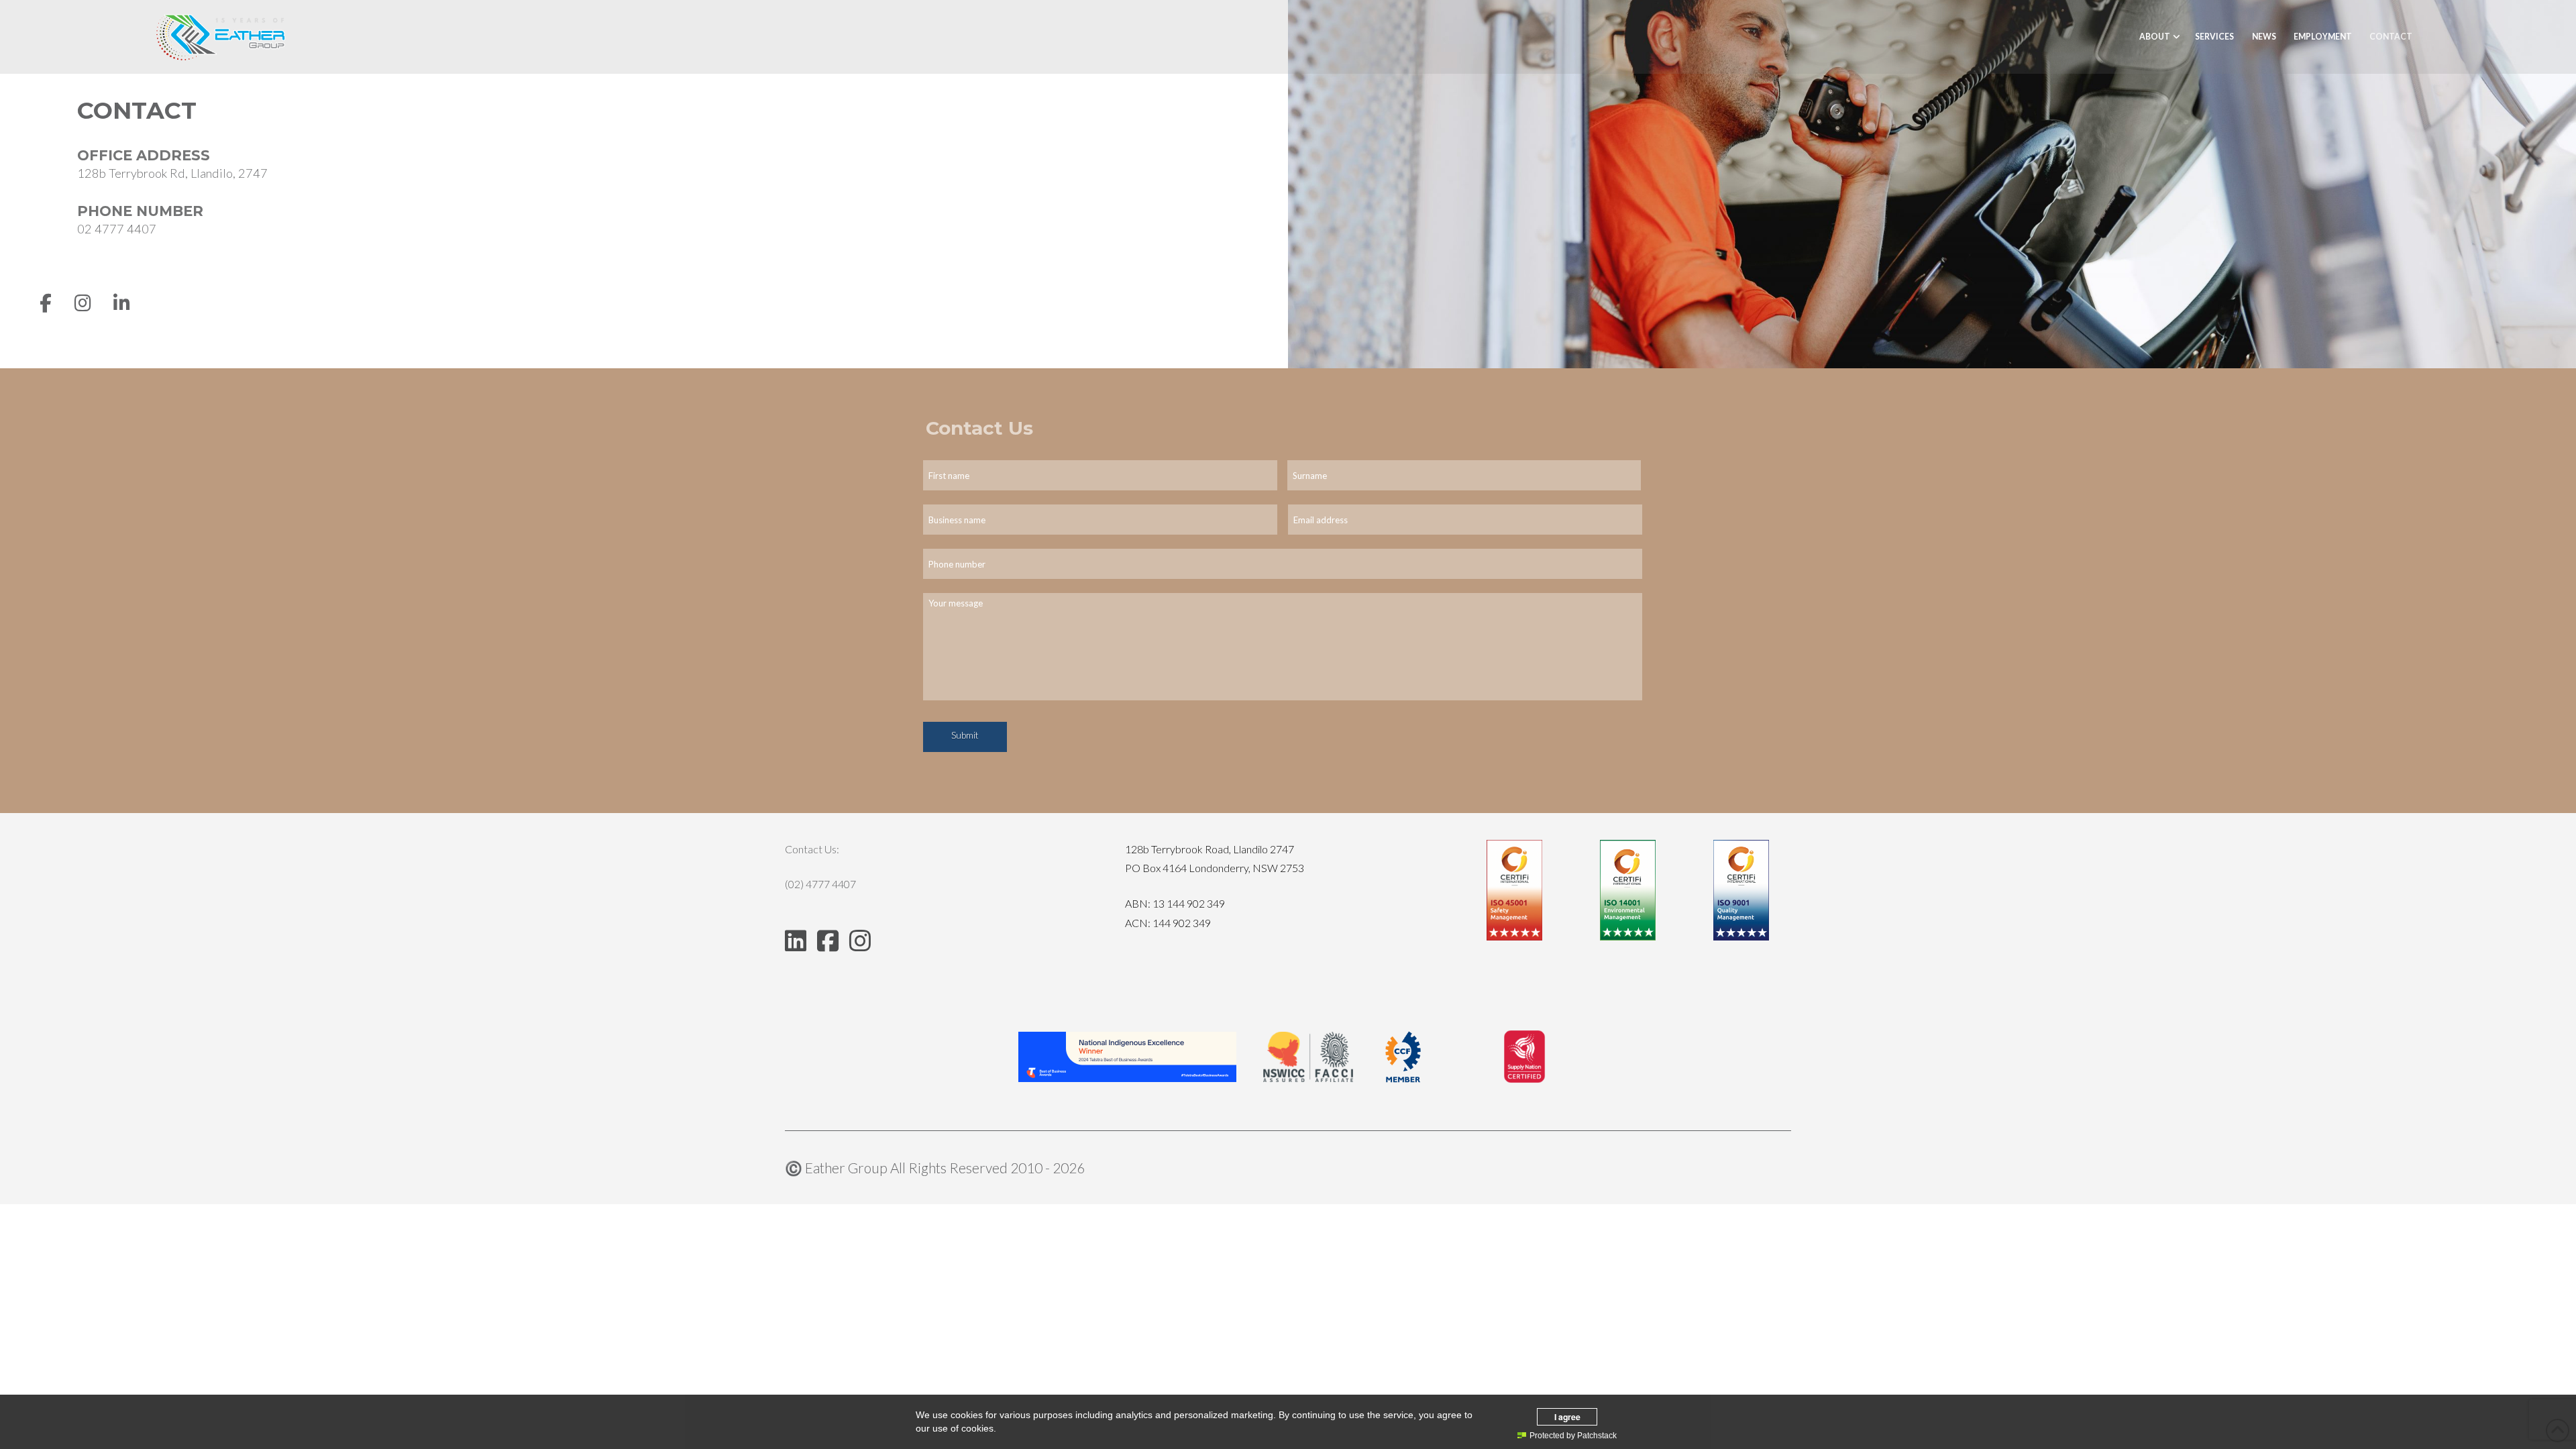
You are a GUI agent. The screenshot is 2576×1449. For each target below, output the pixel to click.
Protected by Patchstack (1573, 1436)
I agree (1567, 1417)
